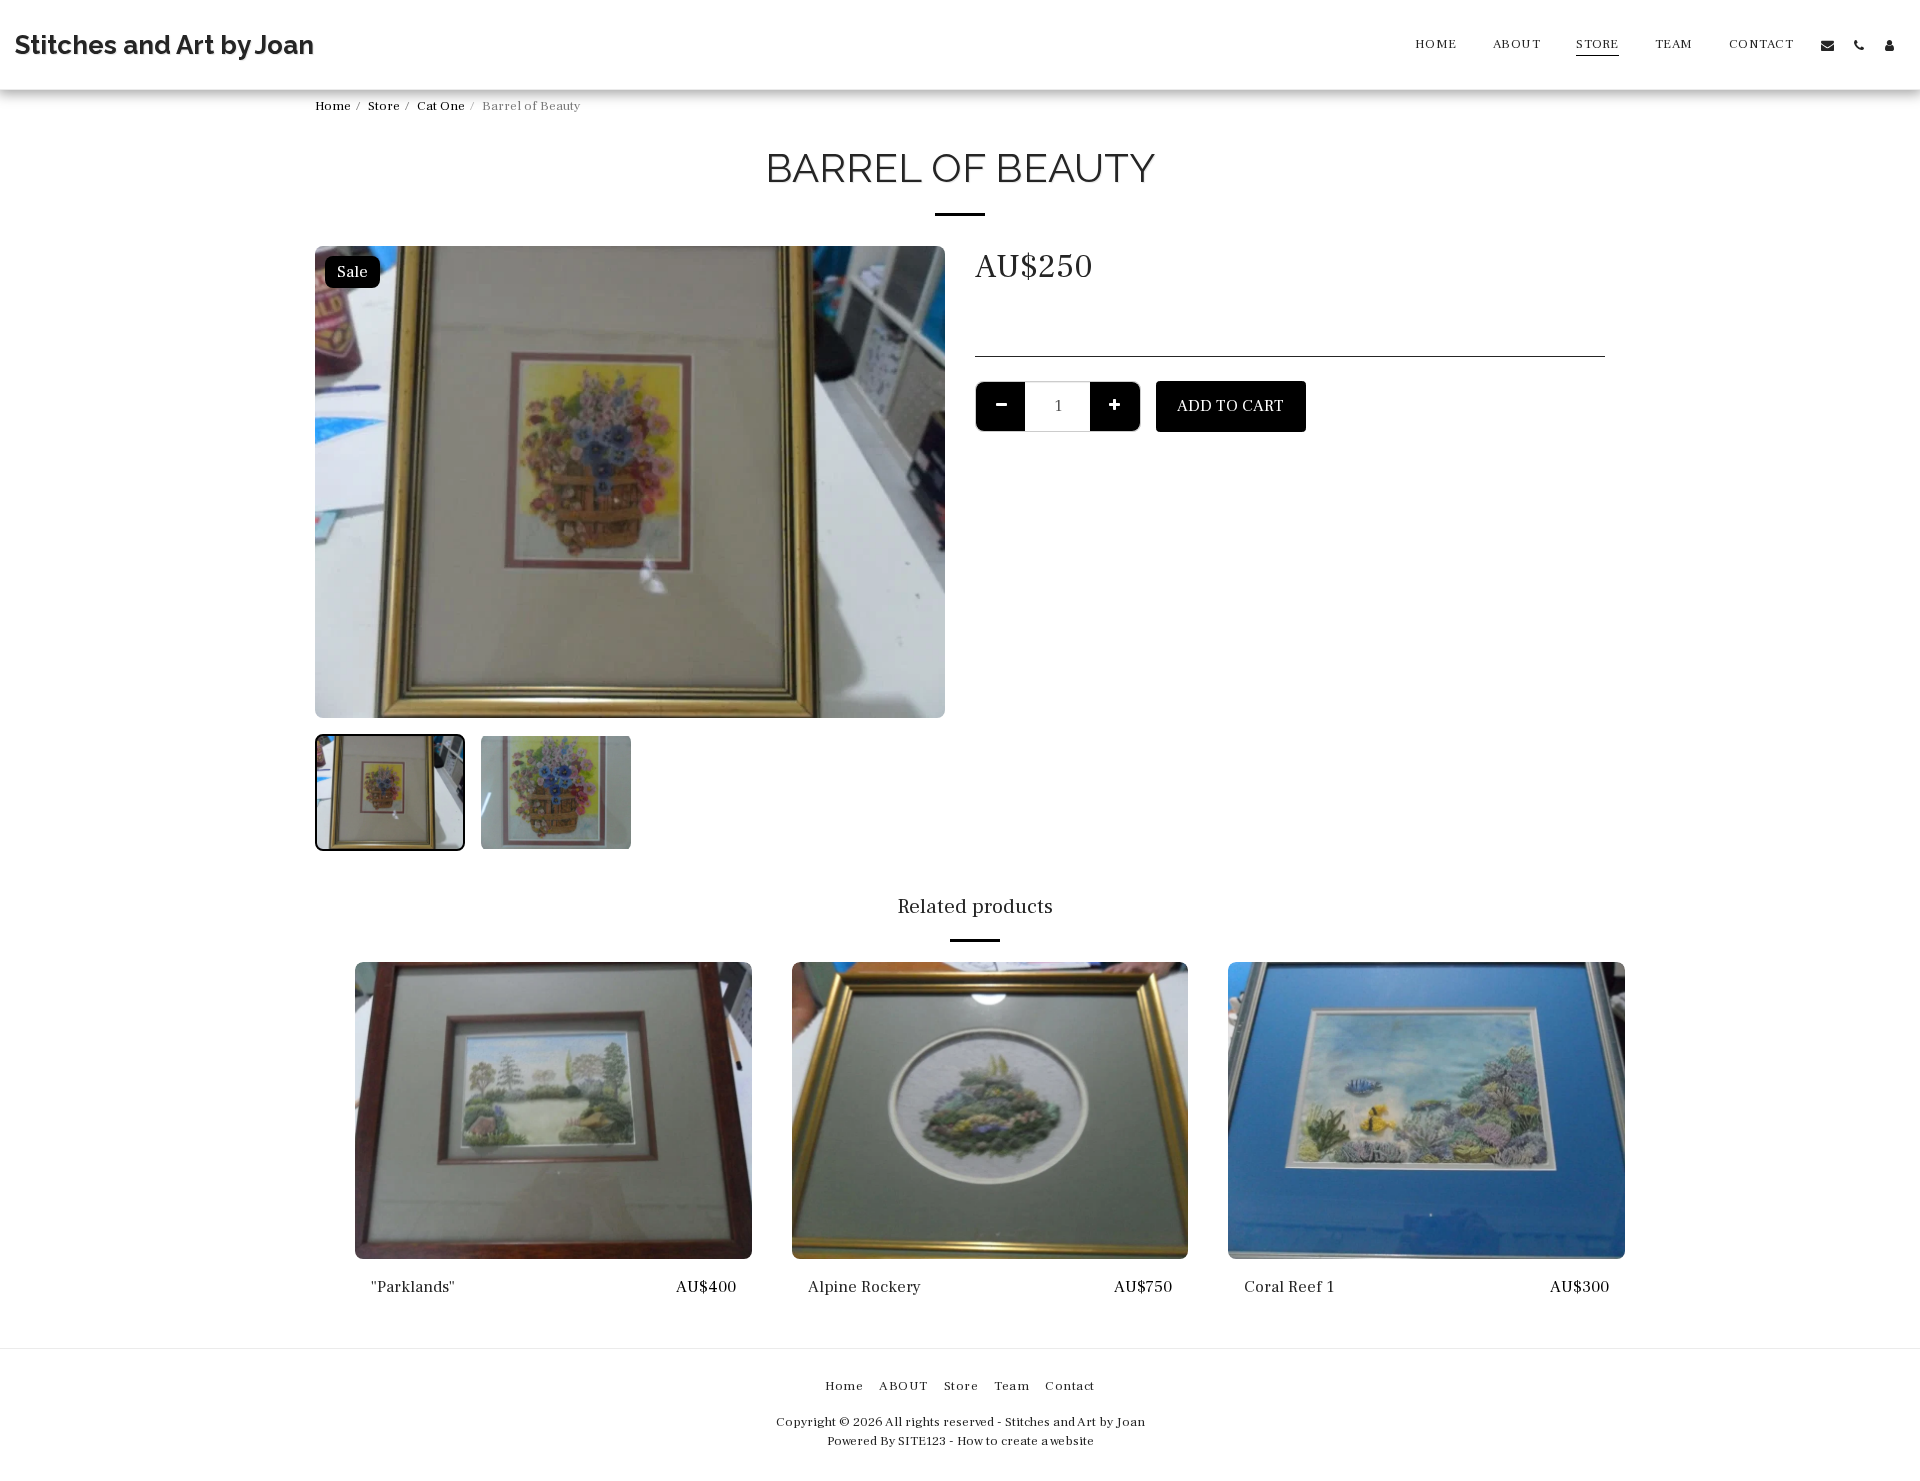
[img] (553, 1110)
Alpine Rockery (864, 1287)
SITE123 (922, 1440)
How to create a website (1025, 1440)
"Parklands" (413, 1287)
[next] (913, 482)
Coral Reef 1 (1289, 1287)
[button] (1827, 45)
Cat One (441, 105)
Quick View (553, 1248)
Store (384, 105)
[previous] (347, 482)
